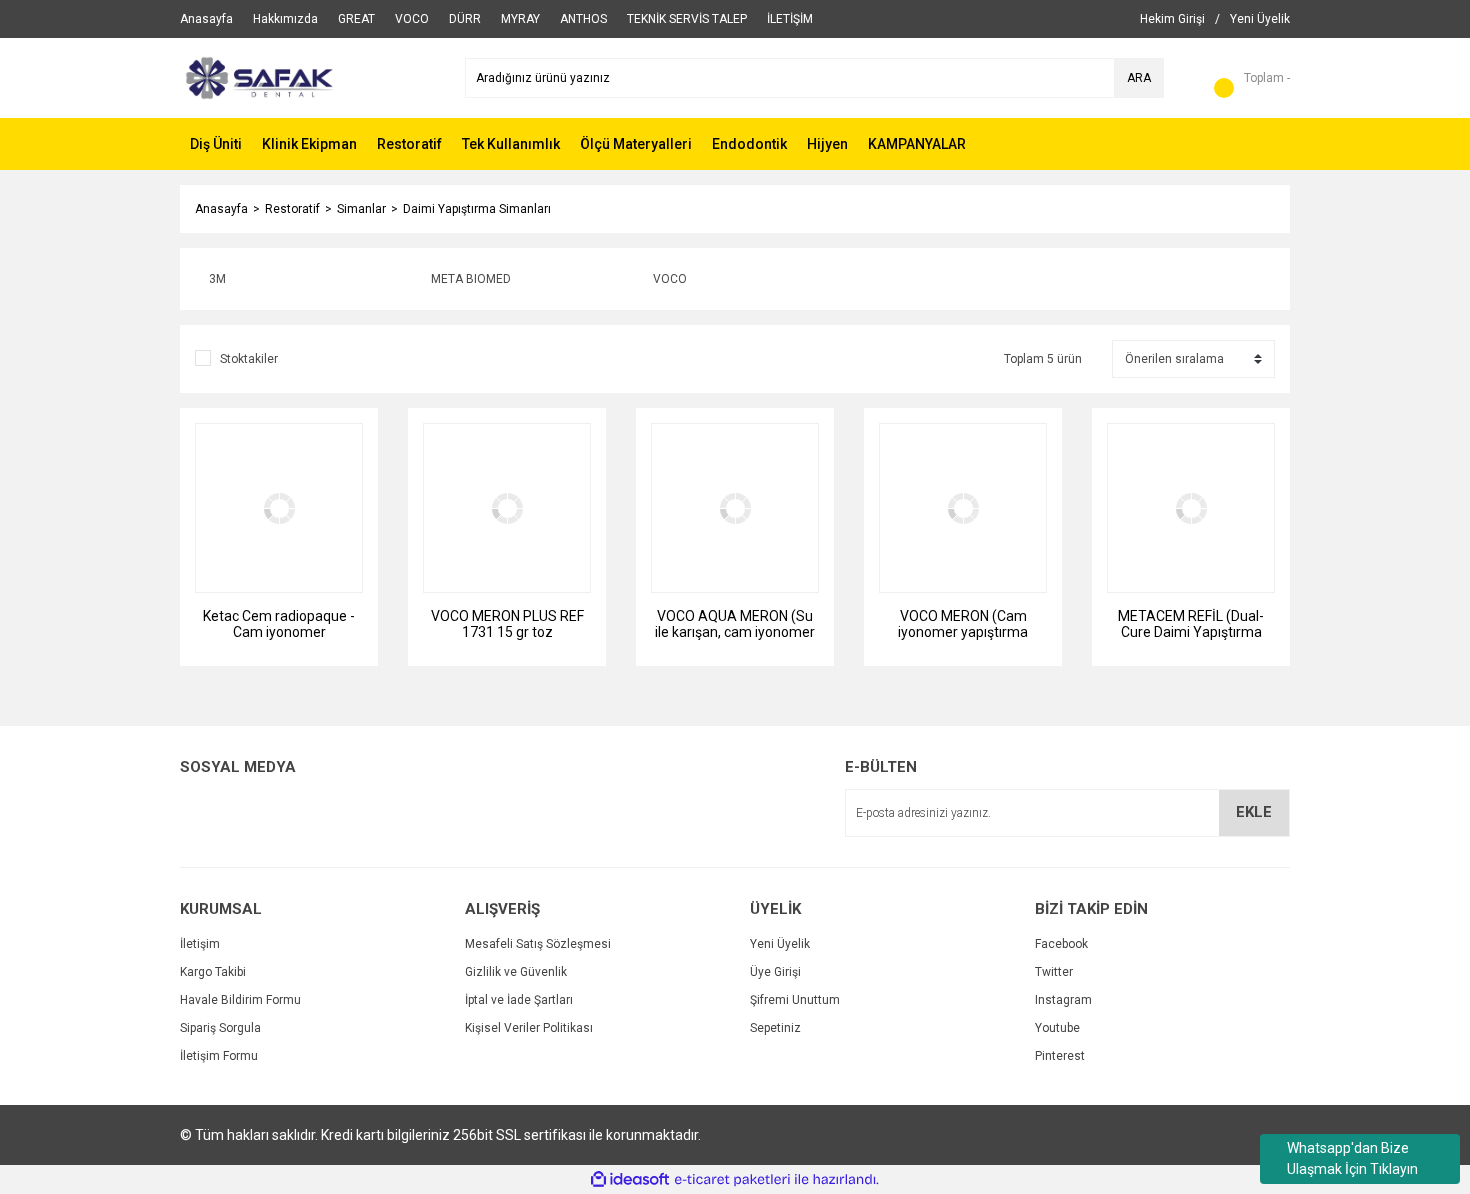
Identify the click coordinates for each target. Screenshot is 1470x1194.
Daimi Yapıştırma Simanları (477, 209)
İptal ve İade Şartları (519, 1000)
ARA (1139, 78)
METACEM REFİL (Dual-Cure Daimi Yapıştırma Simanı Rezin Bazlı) (1191, 624)
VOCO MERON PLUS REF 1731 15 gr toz (507, 624)
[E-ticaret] (732, 1180)
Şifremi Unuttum (795, 1000)
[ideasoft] (630, 1179)
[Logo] (257, 77)
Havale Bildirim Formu (240, 1000)
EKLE (1254, 812)
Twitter (1054, 972)
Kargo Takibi (213, 972)
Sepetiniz (775, 1028)
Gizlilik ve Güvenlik (516, 972)
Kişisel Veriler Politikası (529, 1028)
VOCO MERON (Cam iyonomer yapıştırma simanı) (963, 624)
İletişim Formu (219, 1056)
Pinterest (1060, 1056)
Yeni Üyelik (780, 944)
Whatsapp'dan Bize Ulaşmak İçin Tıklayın (1352, 1158)
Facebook (1061, 944)
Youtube (1057, 1028)
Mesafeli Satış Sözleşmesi (538, 944)
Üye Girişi (775, 972)
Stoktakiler (249, 359)
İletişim (200, 944)
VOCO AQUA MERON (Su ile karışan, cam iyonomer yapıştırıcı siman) (735, 624)
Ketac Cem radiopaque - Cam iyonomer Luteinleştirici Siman (279, 624)
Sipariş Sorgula (220, 1028)
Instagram (1063, 1000)
